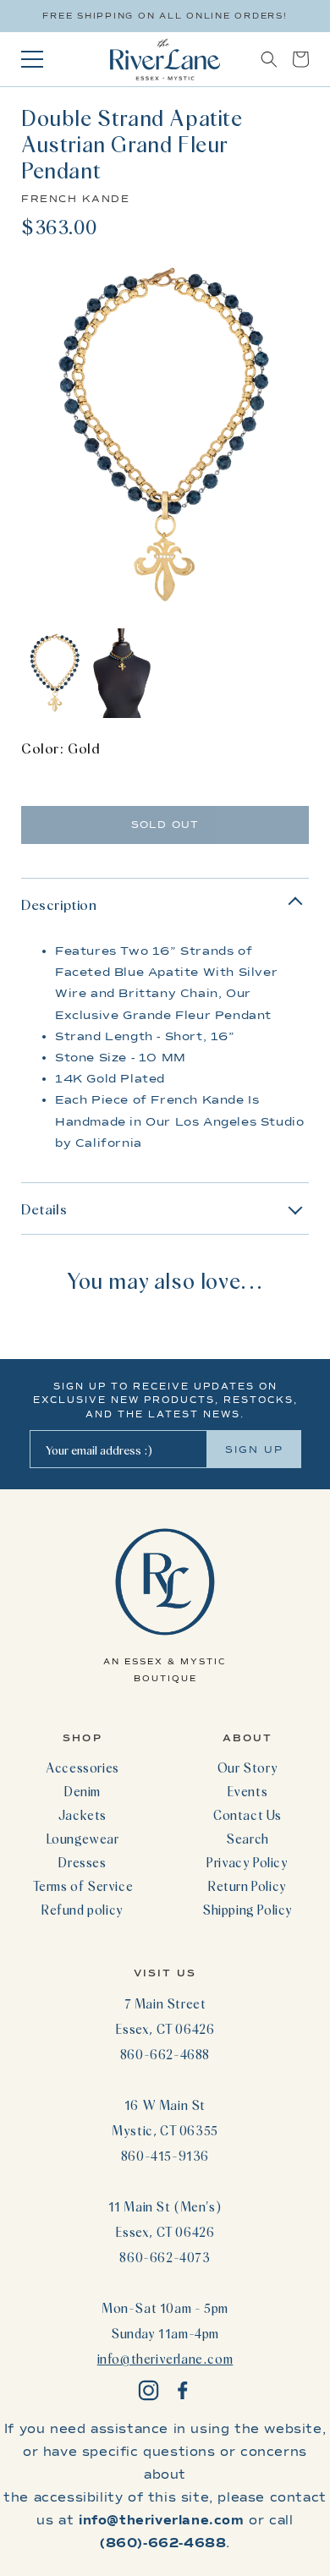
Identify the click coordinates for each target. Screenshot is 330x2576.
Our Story (247, 1768)
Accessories (82, 1768)
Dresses (82, 1862)
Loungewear (83, 1839)
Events (248, 1791)
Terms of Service (83, 1886)
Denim (82, 1791)
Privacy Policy (247, 1862)
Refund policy (82, 1910)
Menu (32, 59)
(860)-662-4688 (163, 2543)
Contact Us (247, 1815)
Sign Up (254, 1450)
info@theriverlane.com (165, 2359)
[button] (269, 59)
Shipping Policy (247, 1910)
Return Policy (247, 1886)
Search (247, 1839)
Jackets (82, 1815)
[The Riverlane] (165, 59)
